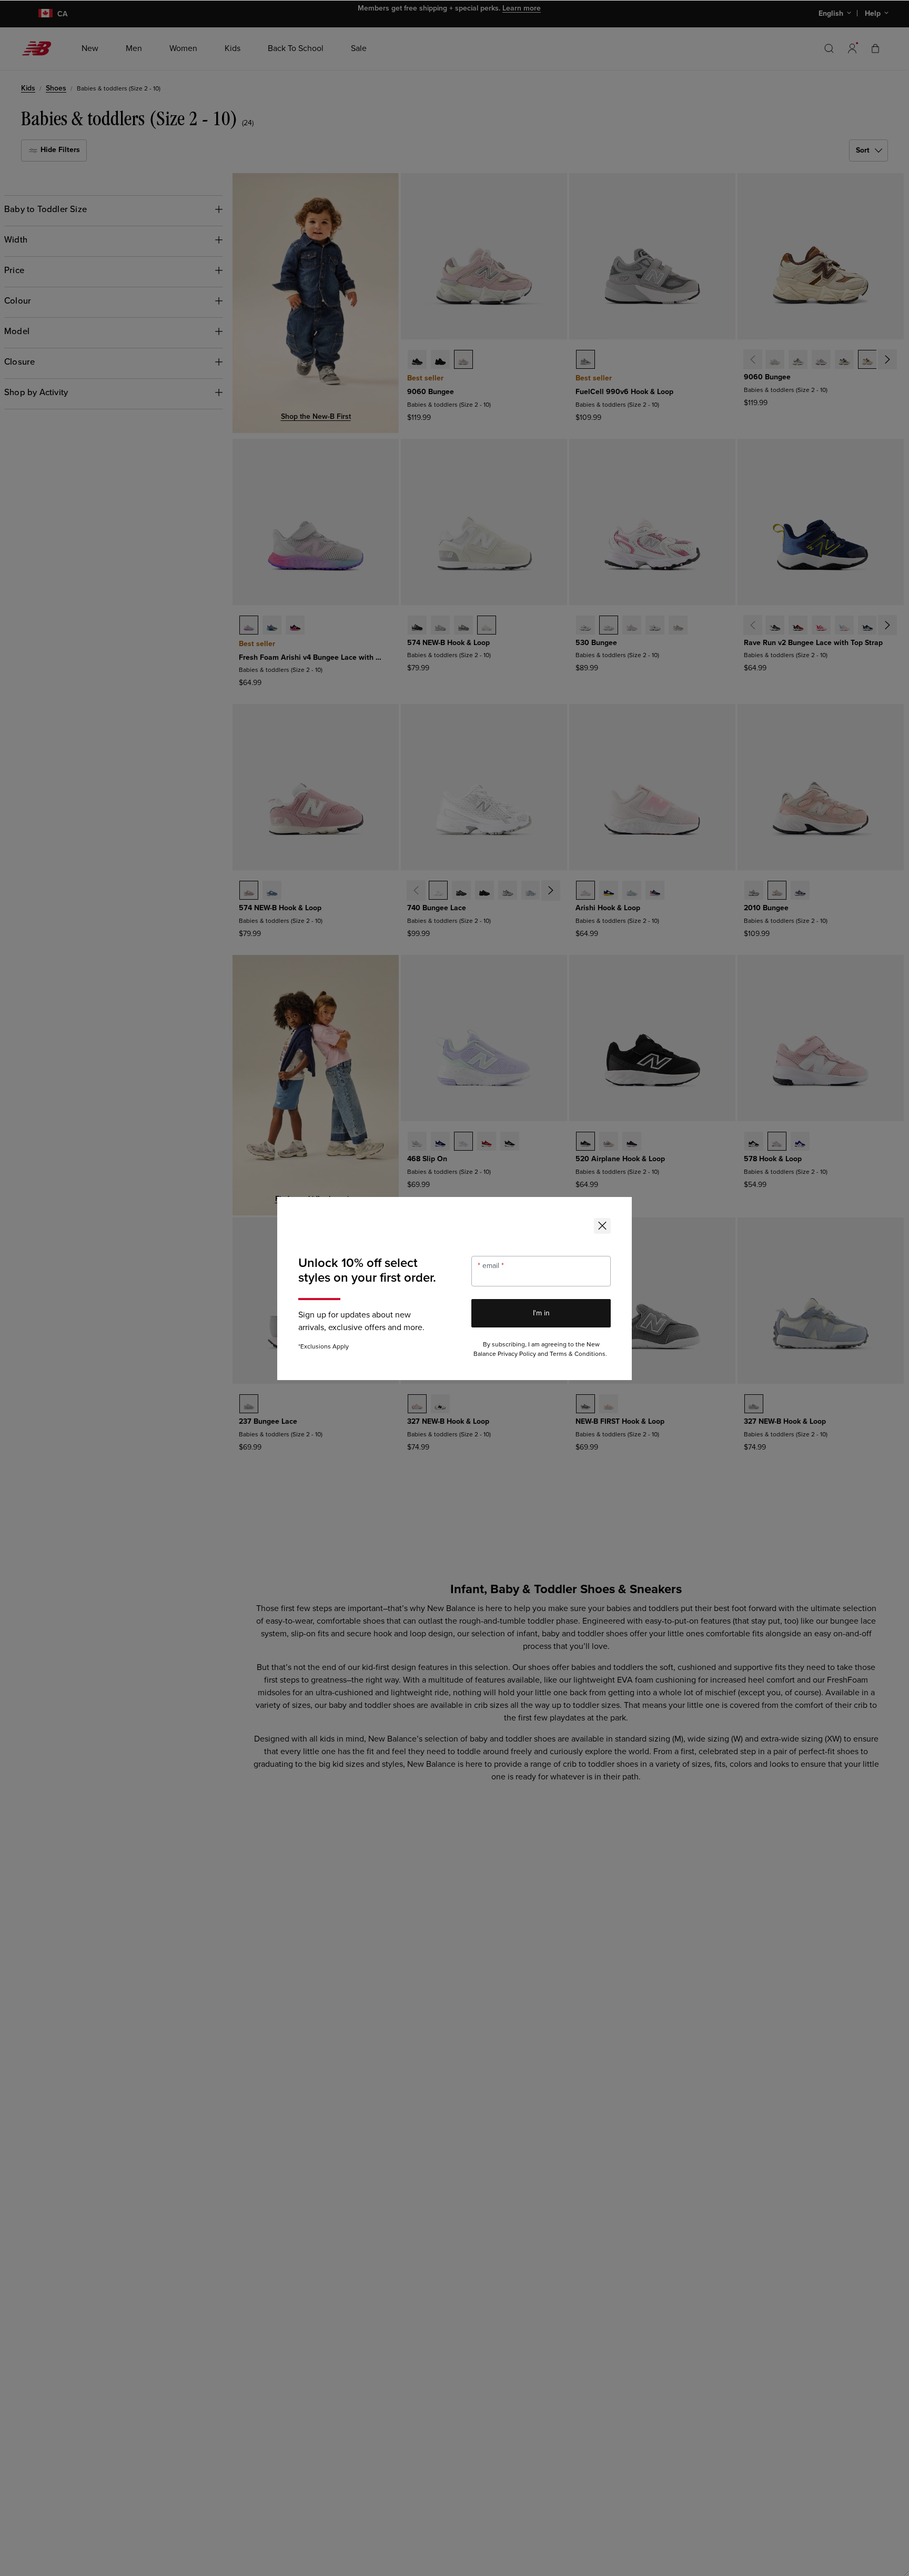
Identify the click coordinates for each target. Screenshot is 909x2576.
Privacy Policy (517, 1354)
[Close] (602, 1226)
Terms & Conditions (578, 1354)
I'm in (541, 1313)
